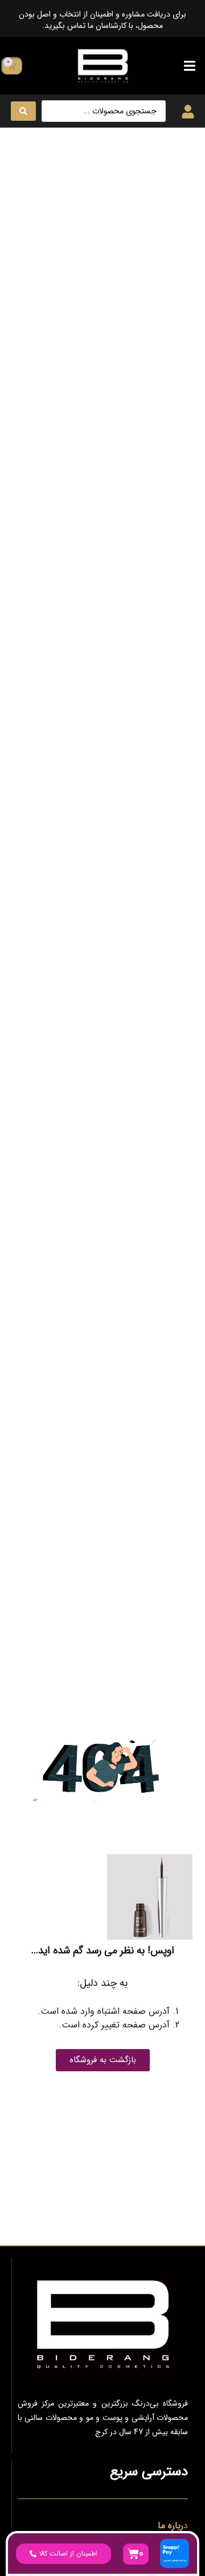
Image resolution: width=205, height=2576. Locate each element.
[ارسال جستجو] (23, 111)
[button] (189, 66)
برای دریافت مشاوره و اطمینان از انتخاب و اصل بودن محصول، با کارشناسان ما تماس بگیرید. (102, 20)
